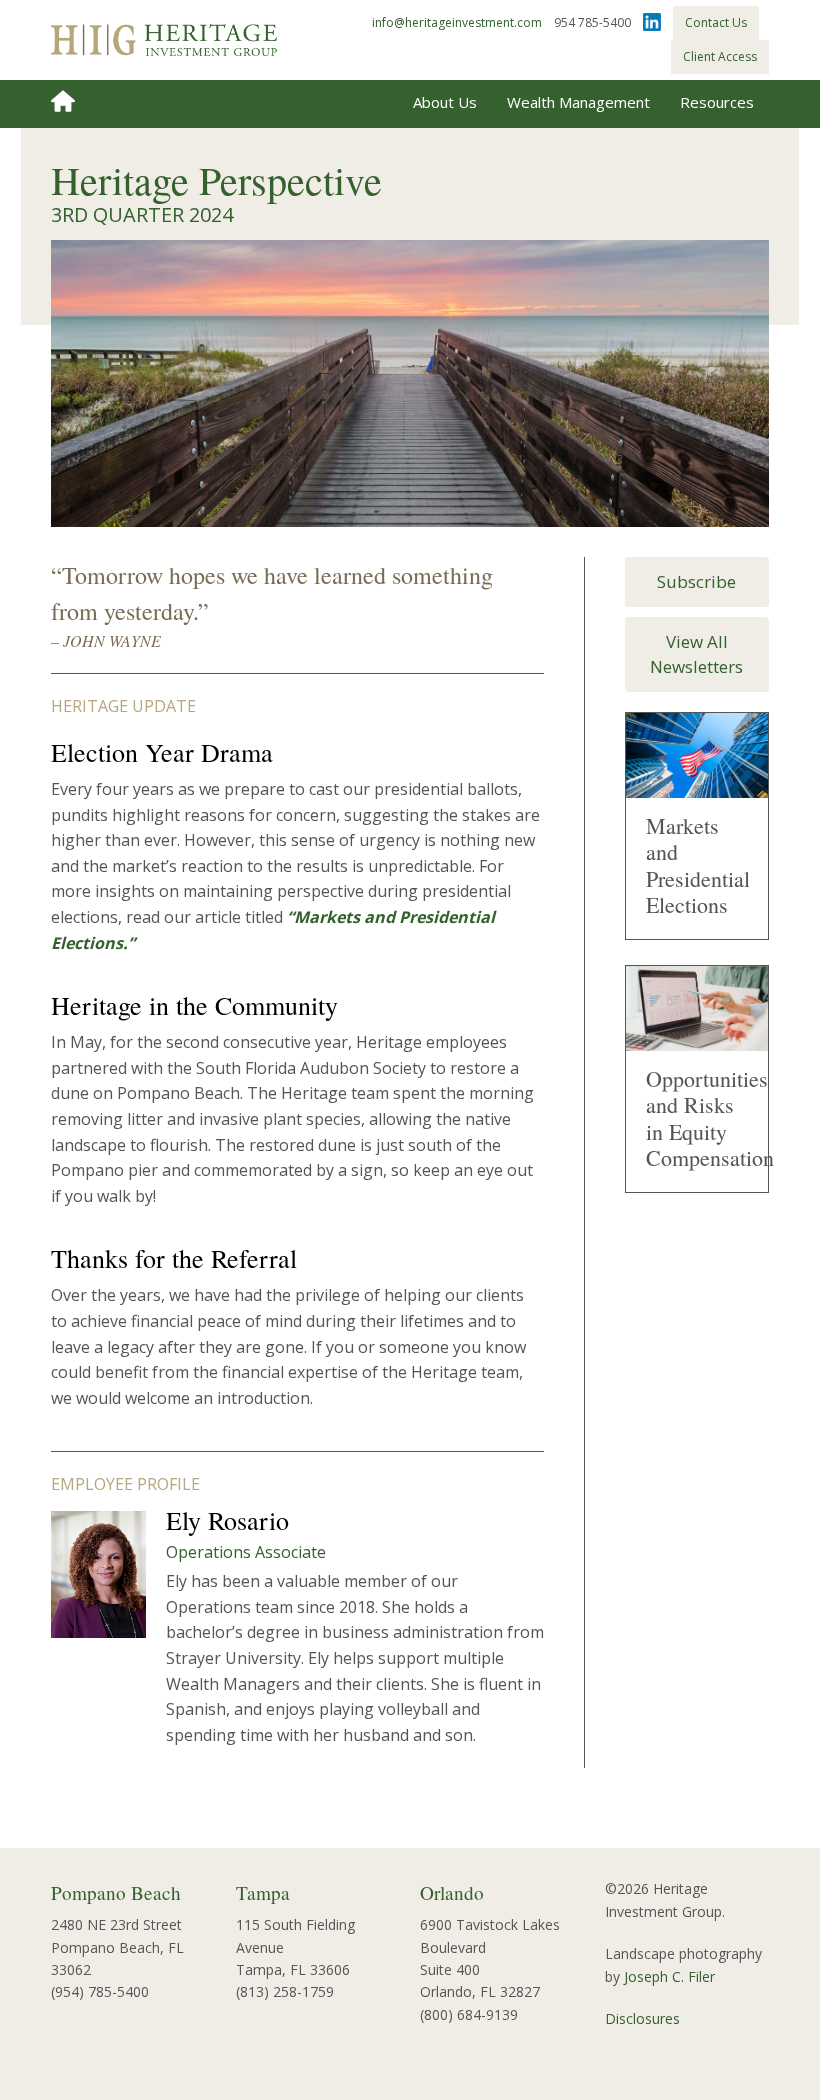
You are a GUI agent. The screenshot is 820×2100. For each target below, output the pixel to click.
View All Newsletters (696, 654)
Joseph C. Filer (669, 1976)
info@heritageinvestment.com (457, 22)
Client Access (720, 56)
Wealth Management (578, 102)
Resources (717, 102)
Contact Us (716, 22)
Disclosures (642, 2018)
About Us (445, 102)
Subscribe (696, 581)
